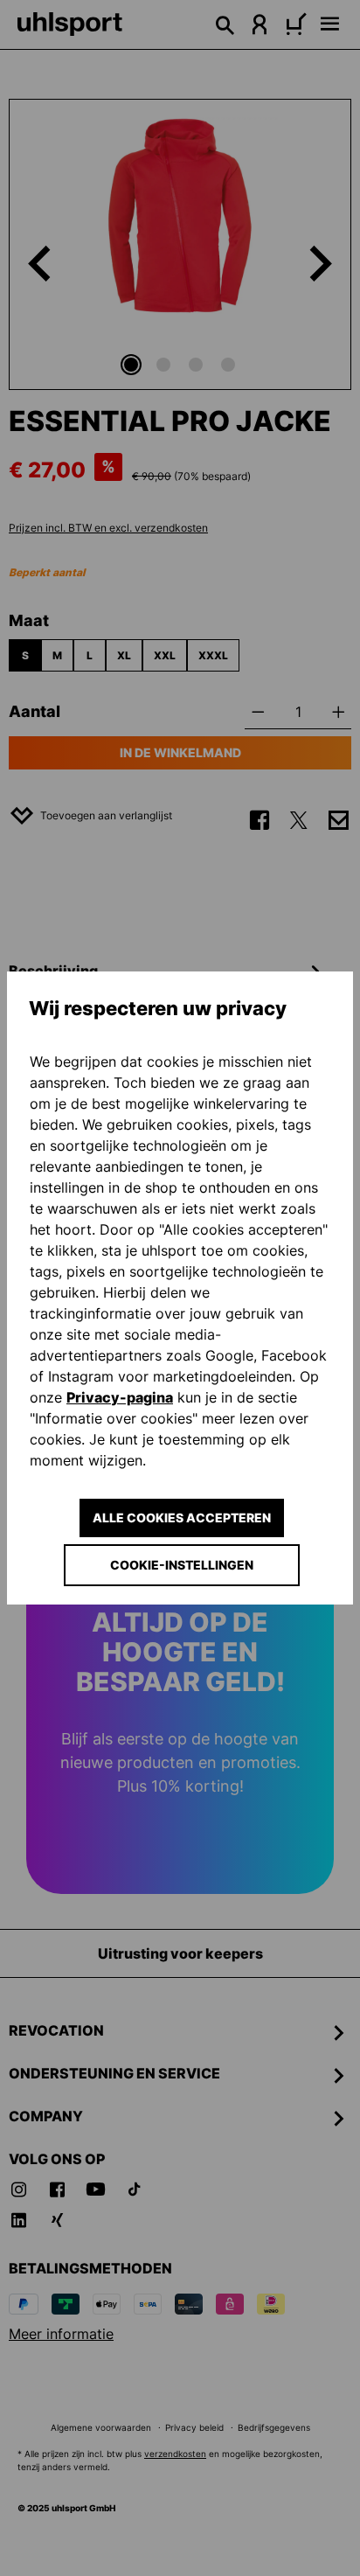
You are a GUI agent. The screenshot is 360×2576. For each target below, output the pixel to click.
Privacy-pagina (120, 1397)
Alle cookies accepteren (182, 1518)
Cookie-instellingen (182, 1565)
